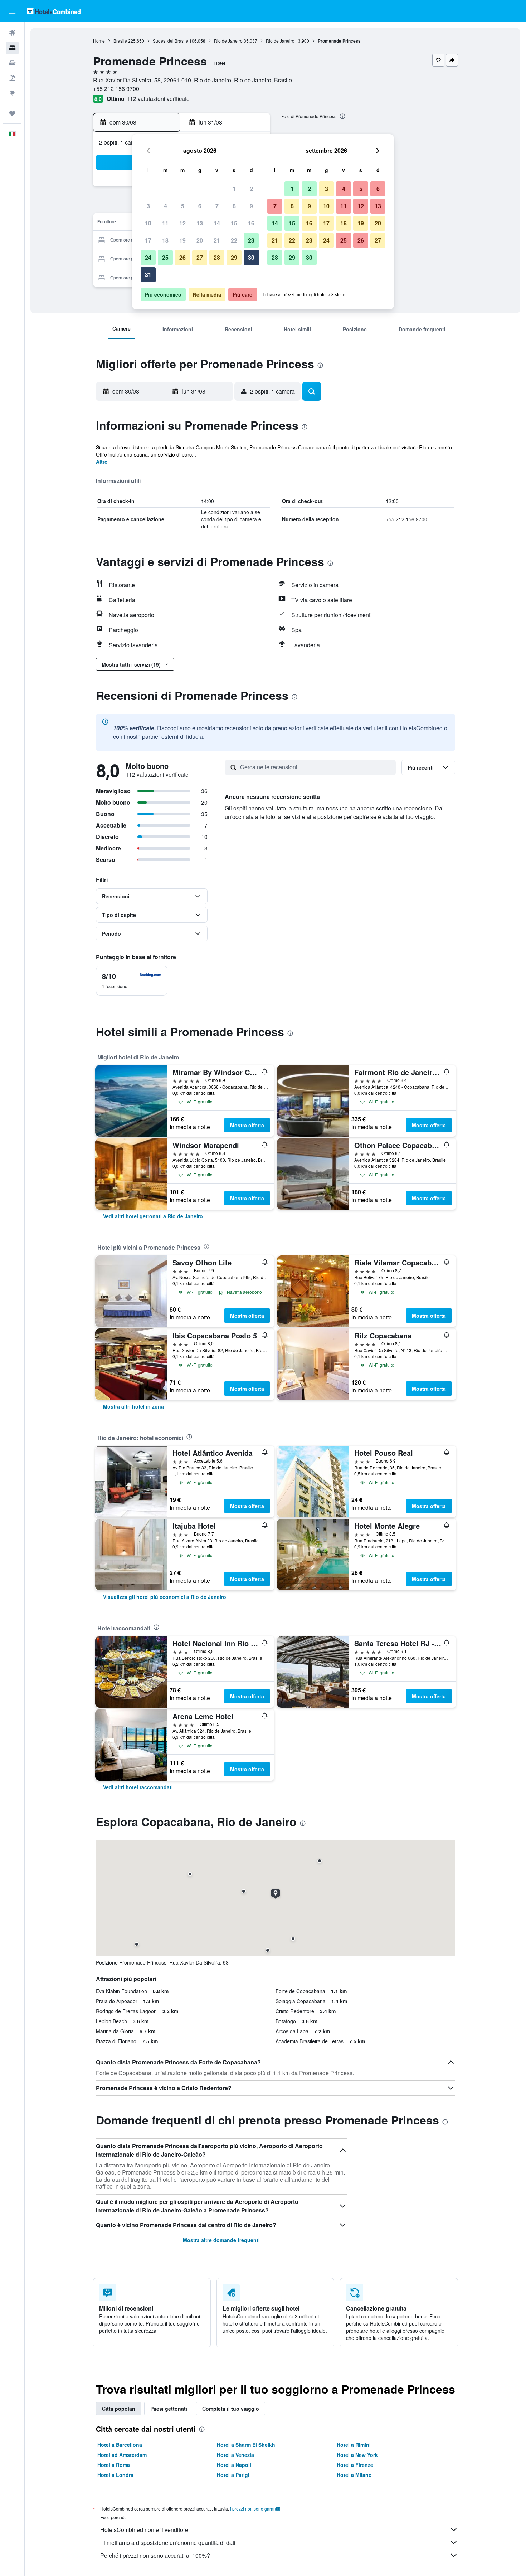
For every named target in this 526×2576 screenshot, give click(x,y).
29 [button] (234, 257)
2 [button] (251, 189)
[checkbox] (132, 981)
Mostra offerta (247, 1125)
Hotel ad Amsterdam (122, 2455)
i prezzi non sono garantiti (255, 2509)
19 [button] (182, 240)
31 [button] (148, 275)
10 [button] (148, 223)
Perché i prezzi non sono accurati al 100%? (155, 2555)
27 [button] (200, 257)
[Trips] (12, 113)
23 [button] (251, 240)
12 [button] (182, 223)
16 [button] (251, 223)
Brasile (120, 41)
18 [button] (165, 240)
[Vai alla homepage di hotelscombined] (54, 11)
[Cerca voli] (12, 33)
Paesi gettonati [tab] (169, 2409)
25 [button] (165, 257)
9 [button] (251, 206)
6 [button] (200, 206)
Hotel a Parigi (233, 2475)
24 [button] (148, 257)
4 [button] (165, 206)
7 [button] (217, 206)
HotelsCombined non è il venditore (144, 2530)
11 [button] (165, 223)
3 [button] (148, 206)
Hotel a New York (357, 2455)
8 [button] (234, 206)
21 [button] (217, 240)
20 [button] (200, 240)
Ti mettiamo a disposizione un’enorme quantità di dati (168, 2543)
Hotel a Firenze (355, 2465)
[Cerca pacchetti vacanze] (12, 78)
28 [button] (217, 257)
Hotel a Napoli (234, 2465)
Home (99, 41)
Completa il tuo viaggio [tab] (231, 2409)
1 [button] (234, 189)
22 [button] (234, 240)
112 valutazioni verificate (158, 99)
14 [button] (217, 223)
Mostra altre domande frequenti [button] (221, 2240)
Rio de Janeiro (228, 41)
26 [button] (182, 257)
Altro (102, 462)
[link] (153, 1216)
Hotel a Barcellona (120, 2445)
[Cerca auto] (12, 63)
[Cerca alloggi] (12, 48)
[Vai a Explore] (12, 93)
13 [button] (200, 223)
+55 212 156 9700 (116, 89)
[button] (12, 11)
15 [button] (234, 223)
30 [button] (251, 257)
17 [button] (148, 240)
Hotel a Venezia (235, 2455)
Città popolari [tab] (119, 2409)
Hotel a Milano (354, 2475)
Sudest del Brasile (171, 41)
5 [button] (183, 206)
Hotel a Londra (115, 2475)
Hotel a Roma (114, 2465)
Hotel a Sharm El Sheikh (246, 2445)
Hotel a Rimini (354, 2445)
